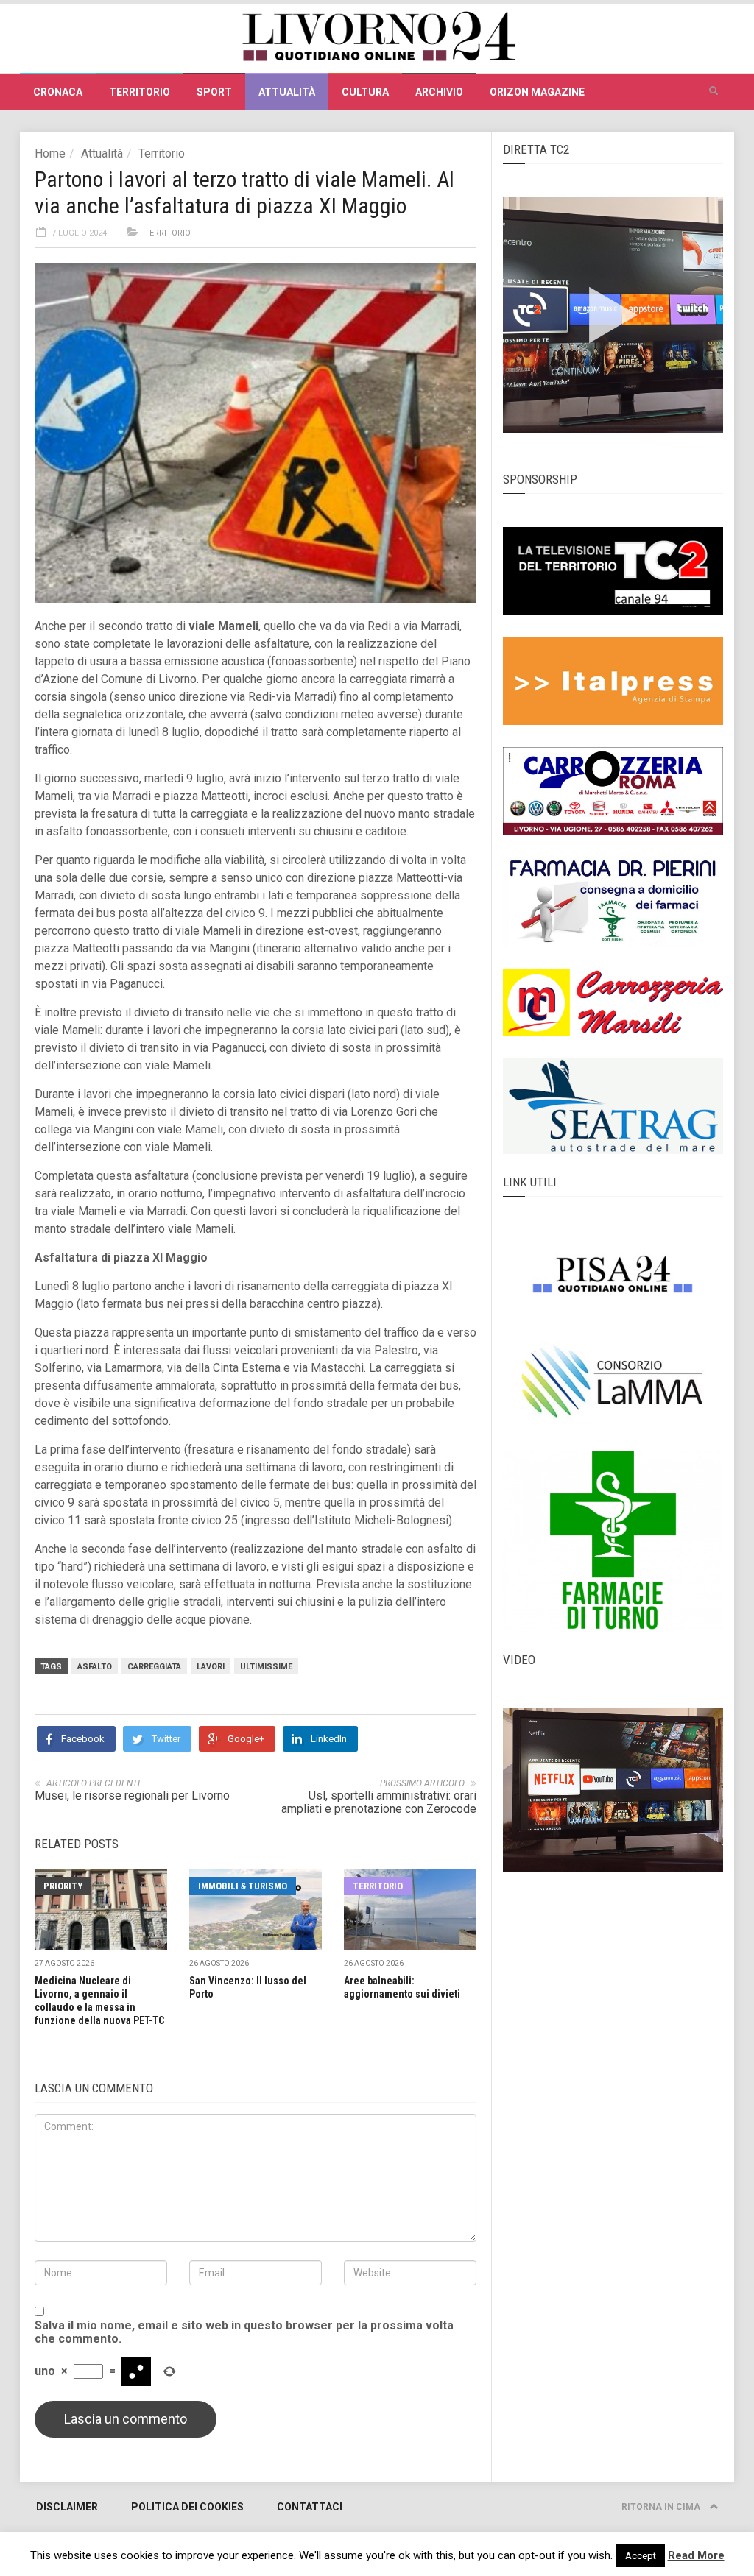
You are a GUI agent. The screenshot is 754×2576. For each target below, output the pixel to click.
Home (50, 153)
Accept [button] (641, 2556)
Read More (696, 2555)
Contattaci (310, 2507)
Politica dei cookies (187, 2507)
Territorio (140, 92)
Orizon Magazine (537, 92)
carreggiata (154, 1667)
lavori (211, 1667)
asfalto (95, 1667)
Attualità (287, 92)
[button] (714, 91)
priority (63, 1886)
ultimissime (266, 1667)
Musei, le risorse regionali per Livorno (132, 1795)
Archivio (439, 92)
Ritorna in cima (662, 2507)
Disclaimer (67, 2507)
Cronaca (58, 92)
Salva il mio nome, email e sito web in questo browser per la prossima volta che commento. (244, 2332)
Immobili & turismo (243, 1886)
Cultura (365, 92)
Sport (214, 92)
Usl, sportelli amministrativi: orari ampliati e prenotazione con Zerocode (379, 1802)
